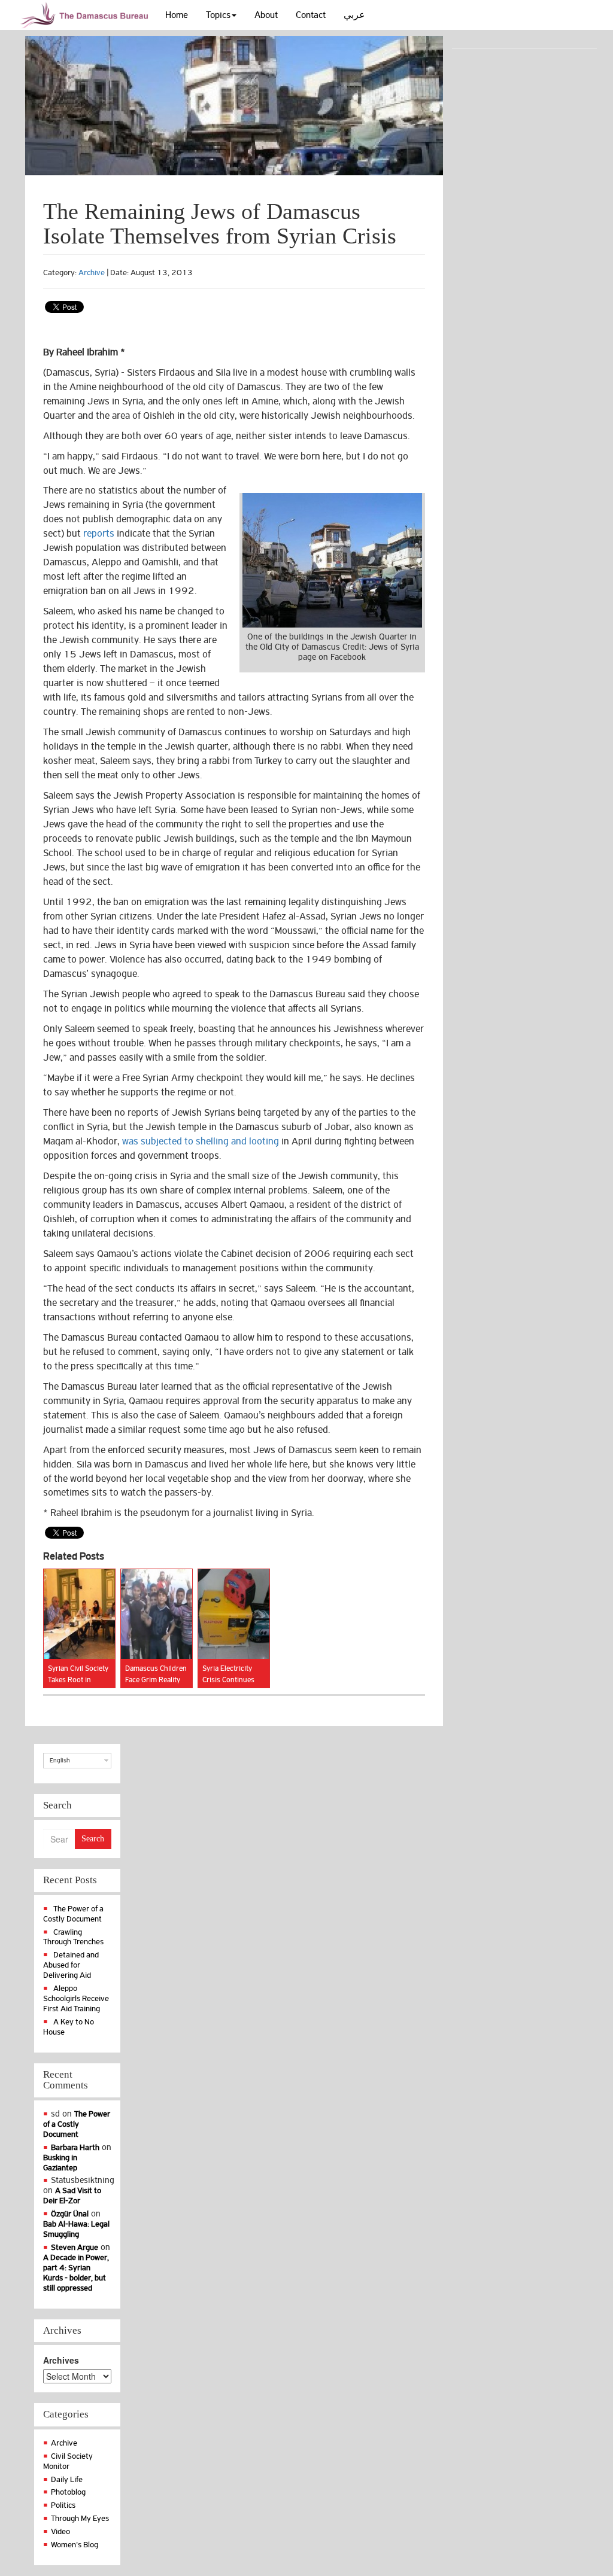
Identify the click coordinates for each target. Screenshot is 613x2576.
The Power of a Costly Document (73, 1914)
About (266, 15)
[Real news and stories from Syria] (86, 15)
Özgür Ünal (70, 2214)
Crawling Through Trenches (73, 1937)
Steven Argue (75, 2247)
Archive (92, 272)
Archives (61, 2360)
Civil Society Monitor (68, 2461)
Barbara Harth (75, 2147)
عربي (354, 15)
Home (177, 15)
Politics (63, 2505)
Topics (218, 15)
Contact (311, 15)
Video (60, 2531)
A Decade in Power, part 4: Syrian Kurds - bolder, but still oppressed (76, 2273)
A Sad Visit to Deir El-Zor (72, 2196)
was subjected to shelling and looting (201, 1141)
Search (93, 1839)
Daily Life (67, 2479)
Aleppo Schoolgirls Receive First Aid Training (76, 1998)
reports (99, 534)
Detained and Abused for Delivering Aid (71, 1965)
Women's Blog (75, 2545)
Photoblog (68, 2492)
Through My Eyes (80, 2518)
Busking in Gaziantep (60, 2163)
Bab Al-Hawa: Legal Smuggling (76, 2229)
